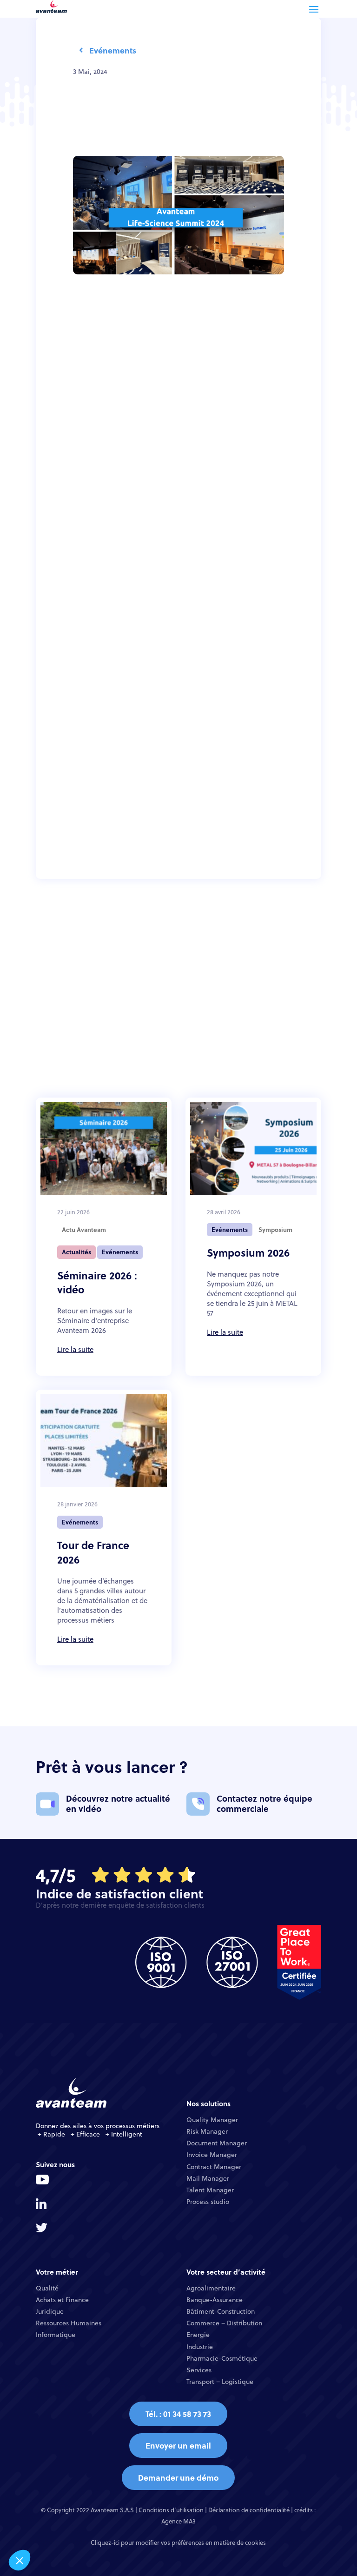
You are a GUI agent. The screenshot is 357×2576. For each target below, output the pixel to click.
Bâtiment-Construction (221, 2311)
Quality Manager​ (212, 2120)
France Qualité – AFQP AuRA (186, 395)
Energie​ (198, 2335)
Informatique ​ (56, 2335)
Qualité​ (47, 2288)
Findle (176, 492)
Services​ (199, 2370)
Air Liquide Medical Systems (166, 433)
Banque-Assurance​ (215, 2300)
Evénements (113, 50)
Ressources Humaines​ (69, 2323)
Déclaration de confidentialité (249, 2510)
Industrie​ (200, 2347)
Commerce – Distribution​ (224, 2323)
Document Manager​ (217, 2143)
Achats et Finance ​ (63, 2300)
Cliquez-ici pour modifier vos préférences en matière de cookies (178, 2543)
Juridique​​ (50, 2311)
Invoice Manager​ (212, 2155)
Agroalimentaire (211, 2288)
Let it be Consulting (221, 492)
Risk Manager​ (207, 2131)
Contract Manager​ (214, 2167)
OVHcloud (90, 583)
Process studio (208, 2202)
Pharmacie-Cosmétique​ (222, 2358)
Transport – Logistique (220, 2382)
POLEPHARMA (139, 492)
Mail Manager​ (208, 2178)
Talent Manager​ (210, 2190)
